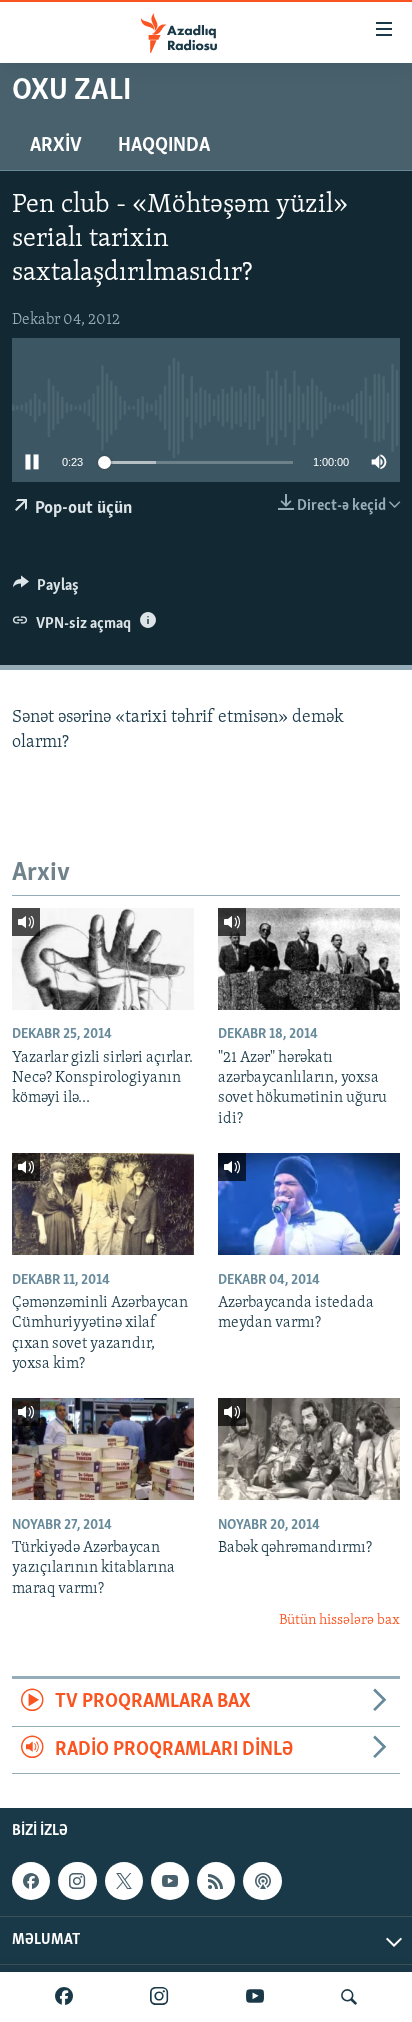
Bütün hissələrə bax (339, 1620)
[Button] (46, 590)
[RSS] (216, 1881)
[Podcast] (262, 1881)
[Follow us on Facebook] (31, 1881)
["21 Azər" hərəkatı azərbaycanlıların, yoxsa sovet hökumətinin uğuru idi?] (309, 959)
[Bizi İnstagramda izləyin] (159, 1997)
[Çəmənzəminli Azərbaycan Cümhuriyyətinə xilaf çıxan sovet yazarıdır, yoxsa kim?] (103, 1204)
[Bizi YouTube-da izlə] (255, 1997)
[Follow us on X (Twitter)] (124, 1881)
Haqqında (164, 146)
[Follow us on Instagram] (77, 1881)
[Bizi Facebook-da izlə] (64, 1997)
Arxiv (56, 146)
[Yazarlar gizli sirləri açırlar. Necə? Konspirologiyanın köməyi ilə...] (103, 959)
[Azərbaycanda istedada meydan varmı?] (309, 1204)
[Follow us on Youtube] (170, 1881)
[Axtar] (349, 1997)
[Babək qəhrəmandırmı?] (309, 1449)
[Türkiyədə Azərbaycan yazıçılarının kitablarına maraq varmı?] (103, 1449)
